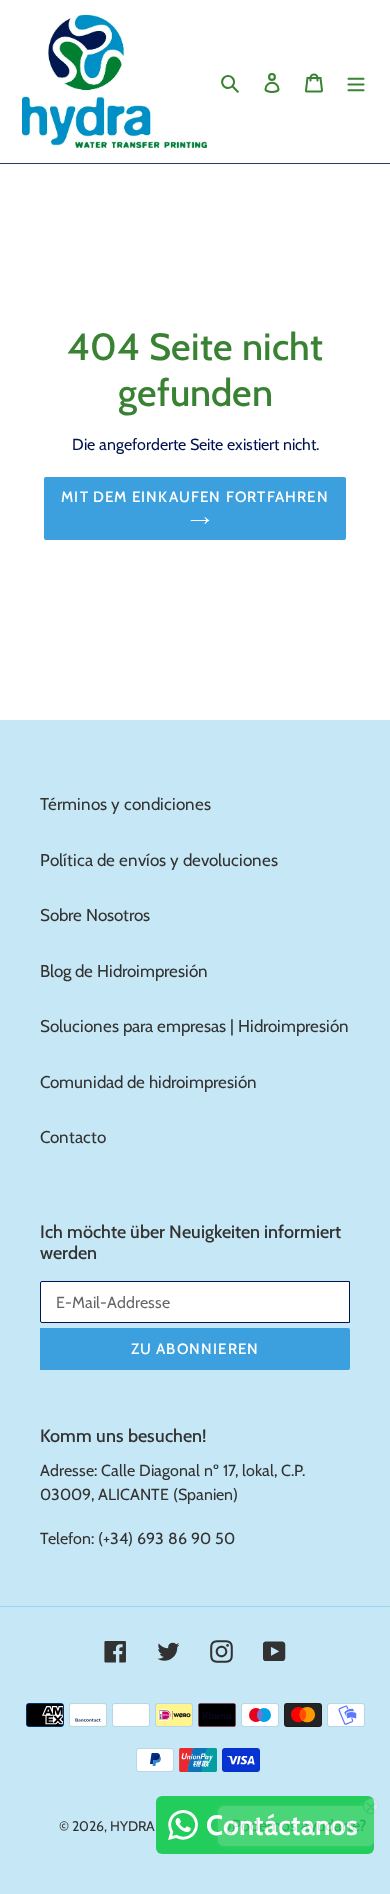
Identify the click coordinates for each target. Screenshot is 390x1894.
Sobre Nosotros (95, 915)
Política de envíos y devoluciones (159, 860)
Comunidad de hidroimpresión (148, 1082)
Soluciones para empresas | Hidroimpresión (194, 1026)
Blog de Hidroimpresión (124, 971)
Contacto (73, 1137)
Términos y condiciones (125, 804)
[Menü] (356, 82)
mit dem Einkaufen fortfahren (195, 497)
